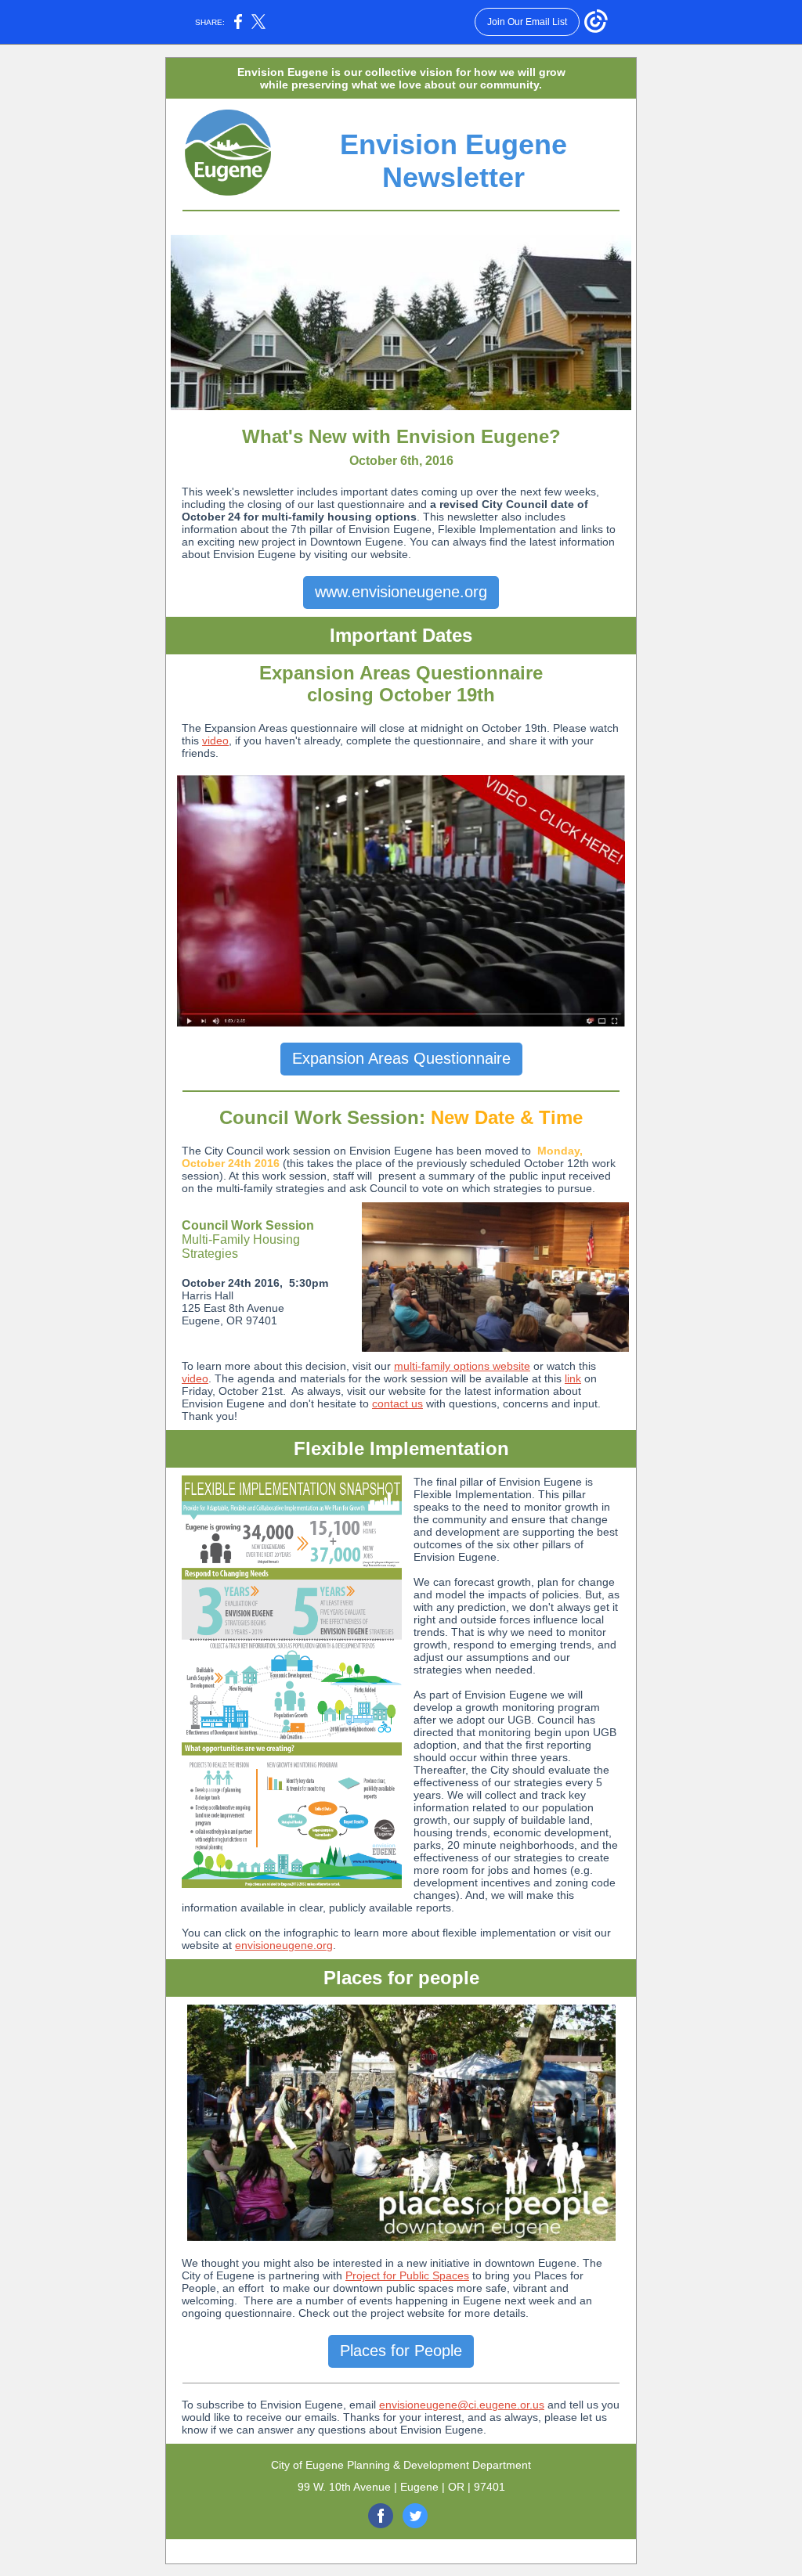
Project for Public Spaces (407, 2275)
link (573, 1378)
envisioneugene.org (284, 1945)
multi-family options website (462, 1366)
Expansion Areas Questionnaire (401, 1058)
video (215, 740)
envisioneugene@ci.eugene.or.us (462, 2405)
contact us (397, 1403)
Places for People (401, 2351)
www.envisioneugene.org (401, 592)
